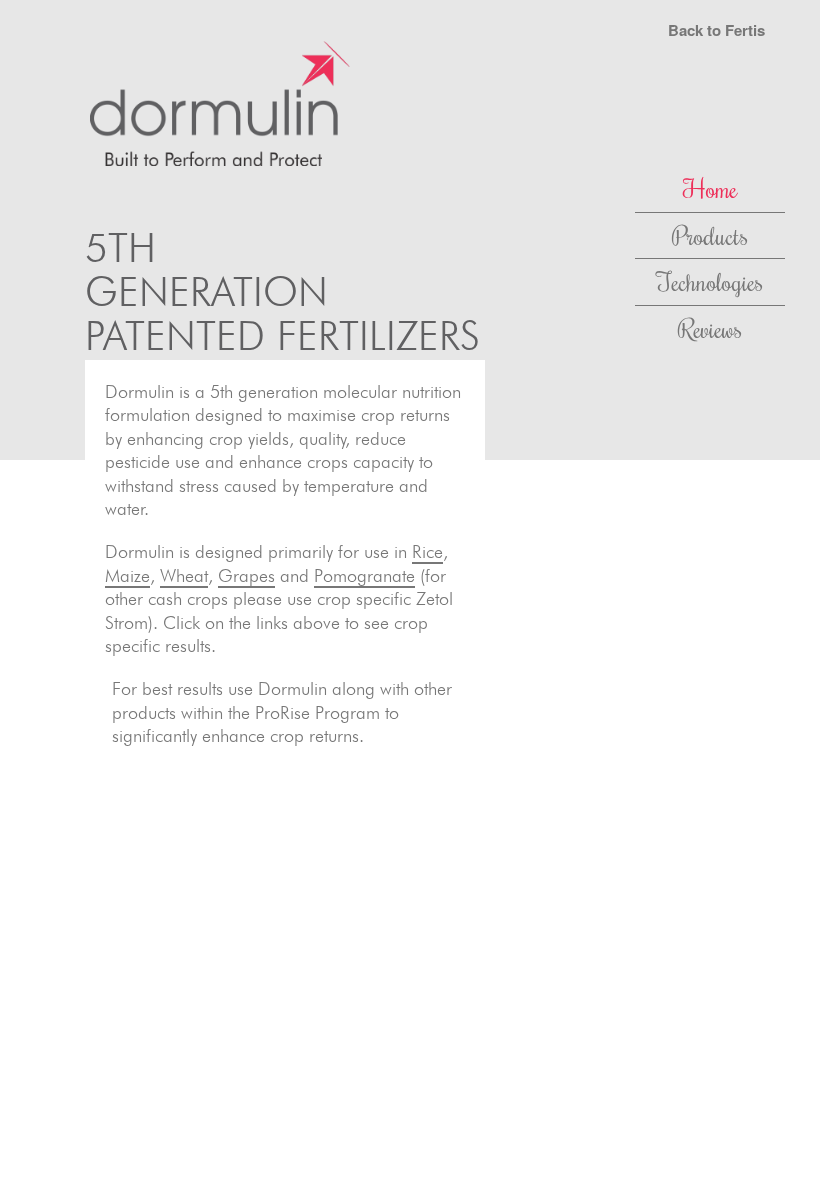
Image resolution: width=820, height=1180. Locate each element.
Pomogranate (364, 575)
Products (710, 235)
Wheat (184, 575)
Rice (427, 551)
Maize (127, 575)
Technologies (710, 281)
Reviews (710, 328)
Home (710, 188)
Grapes (246, 575)
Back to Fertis (716, 30)
